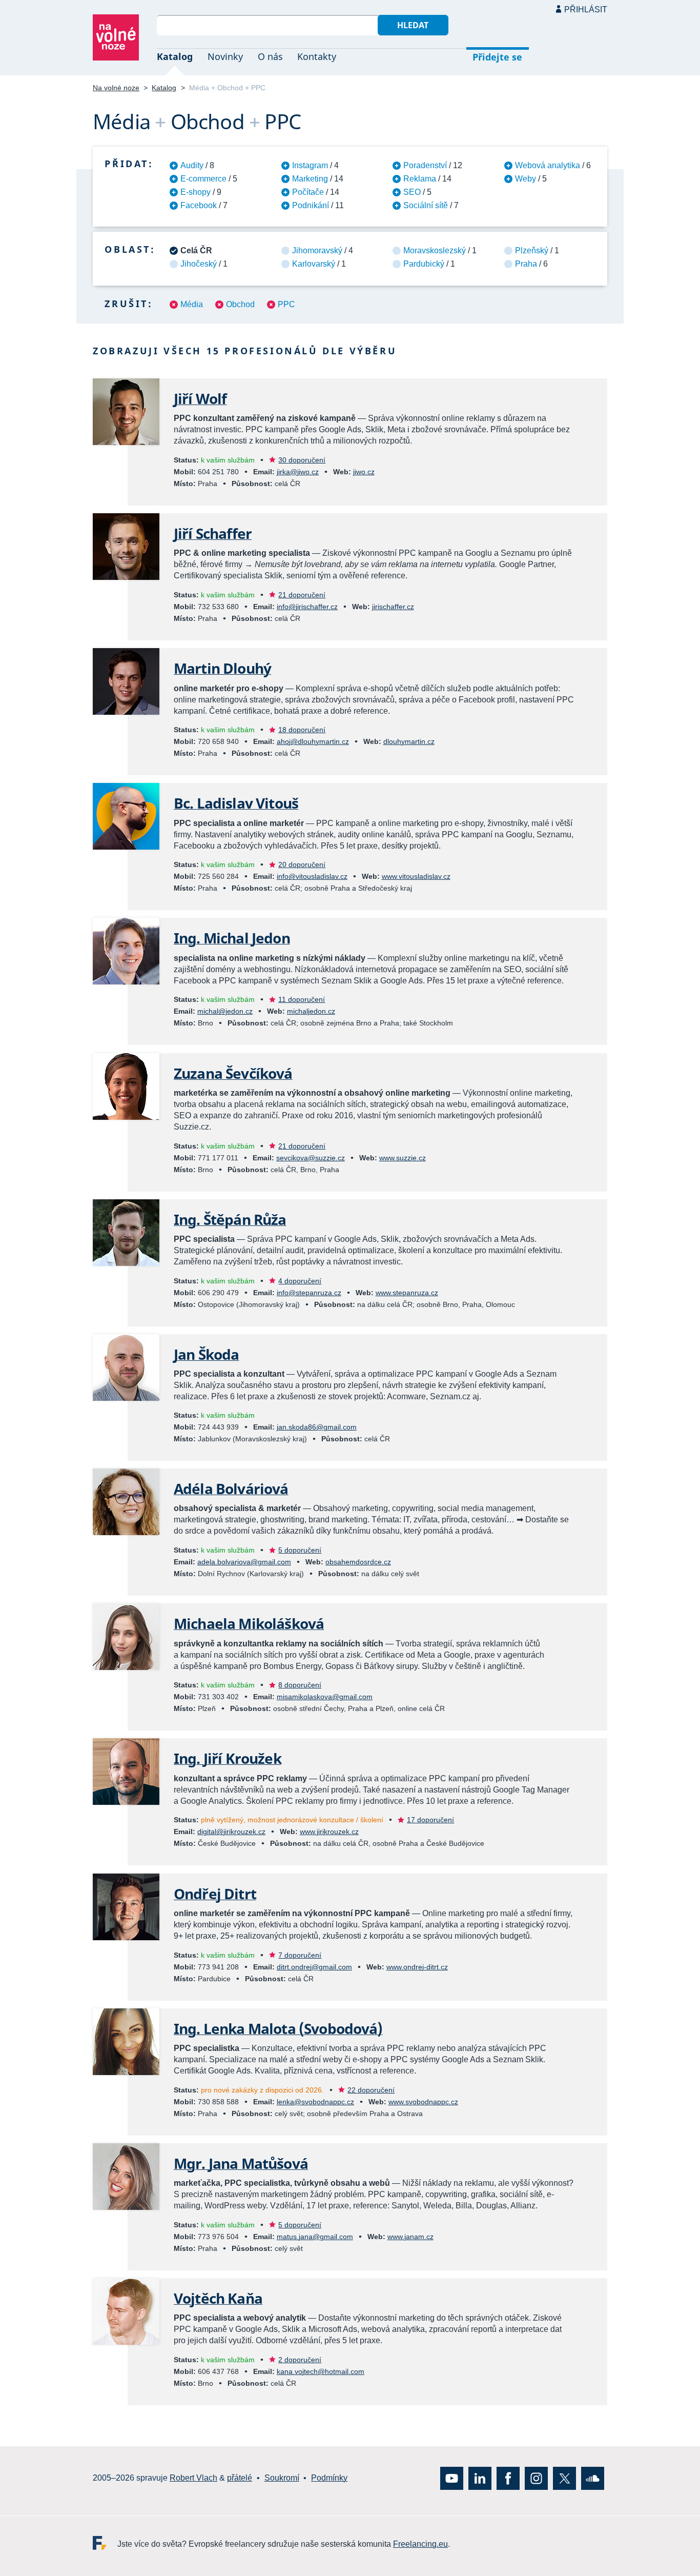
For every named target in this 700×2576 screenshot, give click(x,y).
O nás (270, 56)
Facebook (199, 205)
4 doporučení (300, 1281)
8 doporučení (300, 1685)
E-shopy (195, 192)
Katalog (175, 56)
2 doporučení (300, 2360)
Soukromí (282, 2478)
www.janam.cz (410, 2237)
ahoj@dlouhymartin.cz (313, 741)
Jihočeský (199, 264)
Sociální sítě (426, 205)
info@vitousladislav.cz (312, 876)
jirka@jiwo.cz (298, 472)
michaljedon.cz (311, 1011)
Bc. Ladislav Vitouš (236, 803)
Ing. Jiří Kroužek (228, 1758)
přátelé (240, 2478)
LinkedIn (480, 2478)
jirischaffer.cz (393, 607)
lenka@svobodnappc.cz (315, 2102)
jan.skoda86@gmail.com (317, 1427)
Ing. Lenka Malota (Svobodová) (278, 2028)
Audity (192, 165)
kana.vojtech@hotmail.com (321, 2371)
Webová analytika (548, 165)
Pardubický (424, 264)
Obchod (240, 304)
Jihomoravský (317, 250)
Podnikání (311, 205)
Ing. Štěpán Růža (230, 1219)
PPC (286, 304)
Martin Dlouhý (222, 668)
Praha (526, 264)
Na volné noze (116, 88)
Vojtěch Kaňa (218, 2298)
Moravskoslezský (435, 250)
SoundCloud (593, 2478)
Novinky (225, 56)
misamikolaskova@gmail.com (325, 1697)
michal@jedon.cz (225, 1011)
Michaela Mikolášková (249, 1623)
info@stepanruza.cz (309, 1293)
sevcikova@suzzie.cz (311, 1158)
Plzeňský (532, 250)
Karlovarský (314, 264)
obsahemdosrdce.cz (358, 1562)
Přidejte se (497, 57)
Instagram (310, 165)
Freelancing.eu (105, 2543)
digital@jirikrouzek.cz (231, 1832)
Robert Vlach (193, 2478)
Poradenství (425, 165)
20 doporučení (302, 864)
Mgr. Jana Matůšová (241, 2163)
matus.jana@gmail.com (315, 2237)
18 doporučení (302, 730)
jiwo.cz (364, 472)
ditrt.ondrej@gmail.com (314, 1967)
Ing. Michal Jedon (232, 938)
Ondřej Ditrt (215, 1894)
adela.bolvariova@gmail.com (244, 1562)
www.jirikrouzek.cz (329, 1832)
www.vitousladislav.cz (416, 876)
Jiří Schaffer (213, 533)
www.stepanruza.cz (407, 1293)
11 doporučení (302, 999)
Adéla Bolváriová (231, 1488)
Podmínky (329, 2478)
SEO (412, 192)
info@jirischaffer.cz (307, 607)
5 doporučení (300, 1550)
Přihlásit (586, 9)
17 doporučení (430, 1820)
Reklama (420, 179)
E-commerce (203, 179)
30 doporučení (302, 460)
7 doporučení (300, 1955)
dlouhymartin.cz (409, 741)
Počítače (308, 192)
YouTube (452, 2478)
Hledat (413, 25)
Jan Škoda (206, 1354)
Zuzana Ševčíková (233, 1073)
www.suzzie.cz (403, 1158)
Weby (526, 179)
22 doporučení (371, 2090)
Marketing (310, 179)
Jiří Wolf (200, 398)
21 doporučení (302, 595)
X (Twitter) (564, 2478)
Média (192, 304)
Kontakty (317, 56)
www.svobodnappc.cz (423, 2102)
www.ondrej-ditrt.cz (417, 1967)
